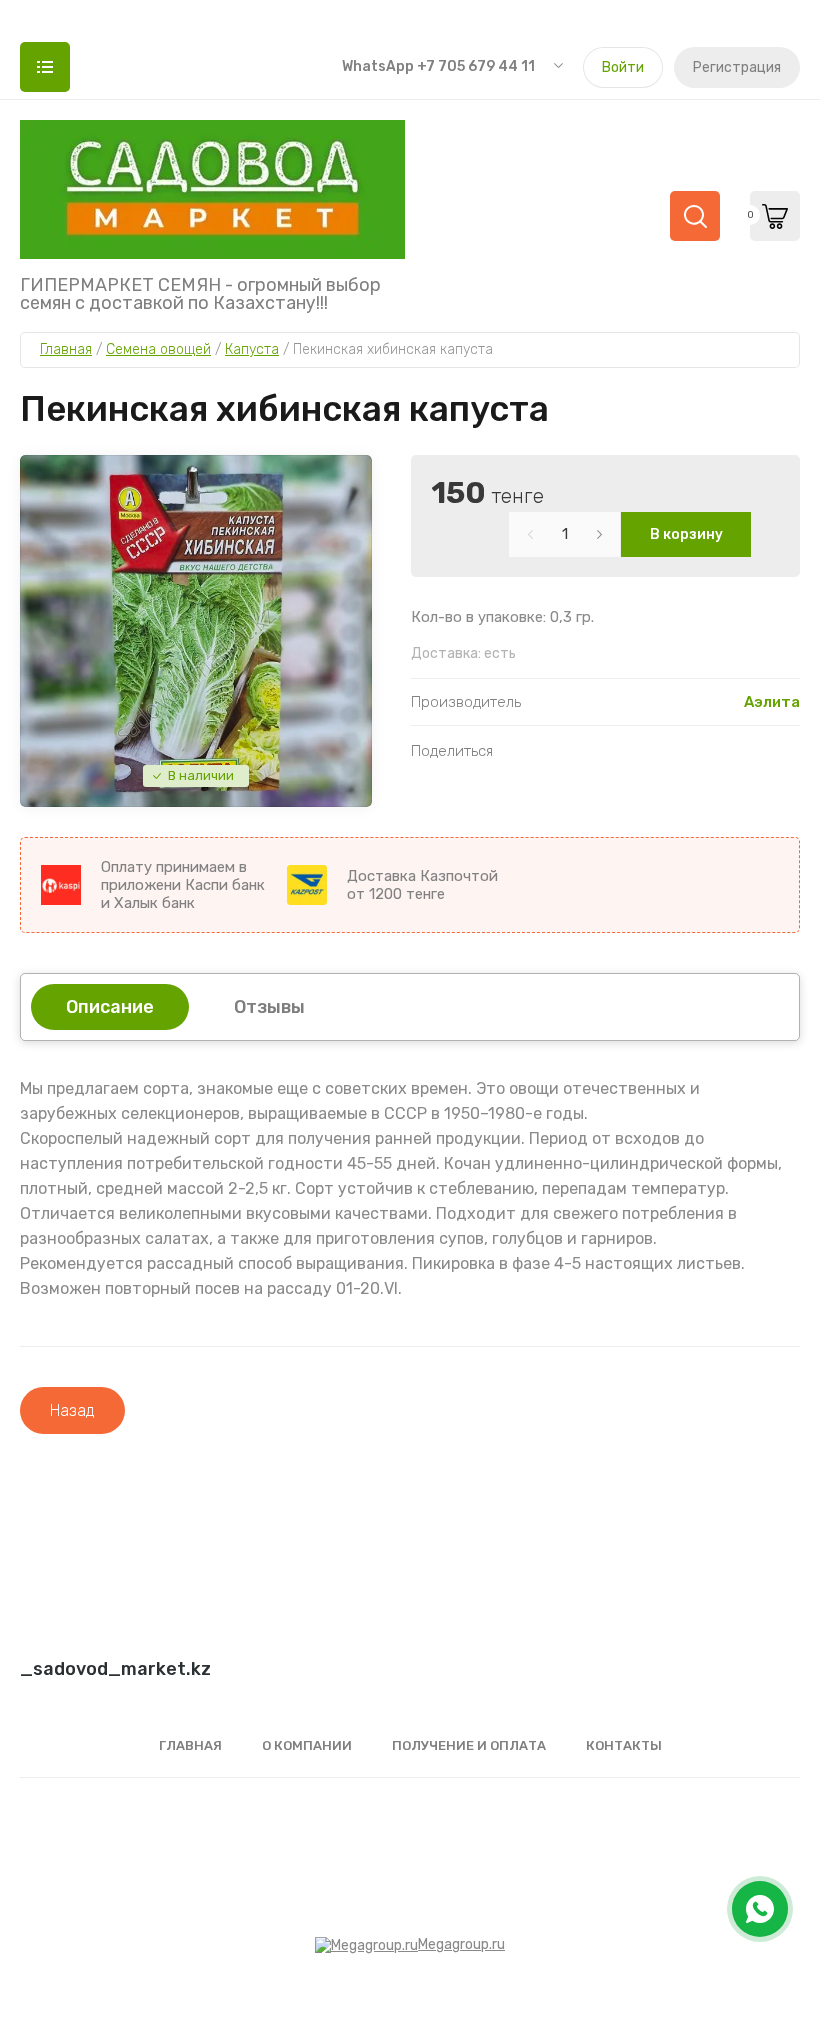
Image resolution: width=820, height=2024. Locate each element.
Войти (623, 67)
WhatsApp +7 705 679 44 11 (438, 66)
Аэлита (772, 702)
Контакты (624, 1745)
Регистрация (737, 67)
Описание (110, 1007)
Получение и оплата (469, 1745)
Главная (190, 1745)
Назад (72, 1410)
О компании (307, 1745)
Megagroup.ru (461, 1944)
